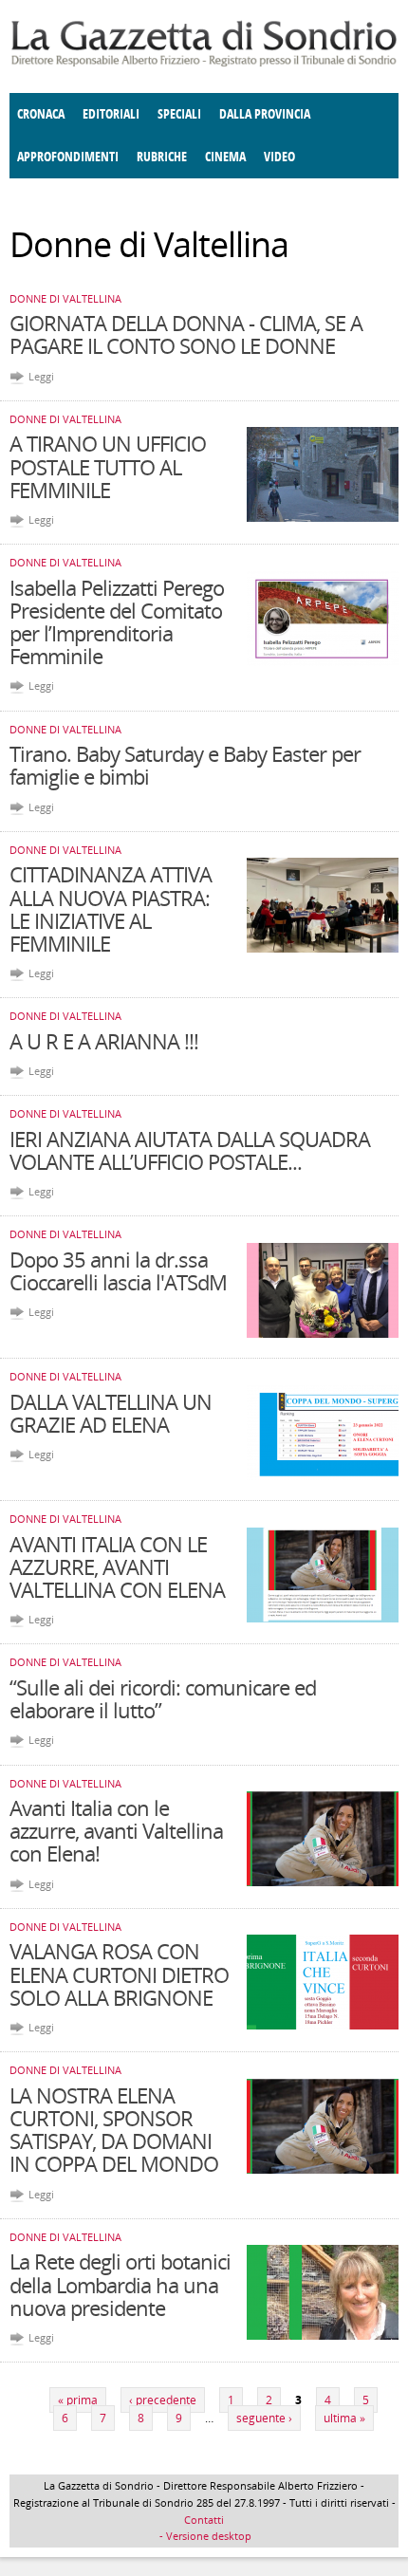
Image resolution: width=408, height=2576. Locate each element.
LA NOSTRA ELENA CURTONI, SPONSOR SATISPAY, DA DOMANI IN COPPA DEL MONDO (114, 2130)
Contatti (204, 2520)
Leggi (41, 376)
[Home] (204, 63)
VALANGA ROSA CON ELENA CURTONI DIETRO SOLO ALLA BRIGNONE (119, 1974)
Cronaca (41, 114)
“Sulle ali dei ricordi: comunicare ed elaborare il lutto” (163, 1698)
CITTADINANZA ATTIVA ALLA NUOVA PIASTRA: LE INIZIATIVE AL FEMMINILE (111, 908)
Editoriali (111, 114)
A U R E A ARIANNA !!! (104, 1041)
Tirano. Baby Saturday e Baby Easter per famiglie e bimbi (185, 765)
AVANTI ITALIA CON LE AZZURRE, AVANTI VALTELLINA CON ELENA (117, 1566)
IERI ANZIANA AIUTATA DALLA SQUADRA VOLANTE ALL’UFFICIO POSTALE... (190, 1150)
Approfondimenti (68, 157)
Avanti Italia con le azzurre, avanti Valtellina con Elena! (116, 1830)
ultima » (344, 2418)
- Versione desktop (204, 2536)
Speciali (179, 114)
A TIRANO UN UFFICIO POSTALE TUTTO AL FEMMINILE (108, 466)
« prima (78, 2400)
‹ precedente (163, 2400)
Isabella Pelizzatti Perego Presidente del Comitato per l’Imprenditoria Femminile (117, 622)
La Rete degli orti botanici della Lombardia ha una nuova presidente (120, 2284)
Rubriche (162, 157)
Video (279, 157)
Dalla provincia (265, 114)
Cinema (225, 157)
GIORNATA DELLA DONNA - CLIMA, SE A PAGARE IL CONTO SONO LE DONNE (186, 334)
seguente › (264, 2418)
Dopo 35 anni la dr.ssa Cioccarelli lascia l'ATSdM (118, 1270)
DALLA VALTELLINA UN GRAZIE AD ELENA (111, 1413)
